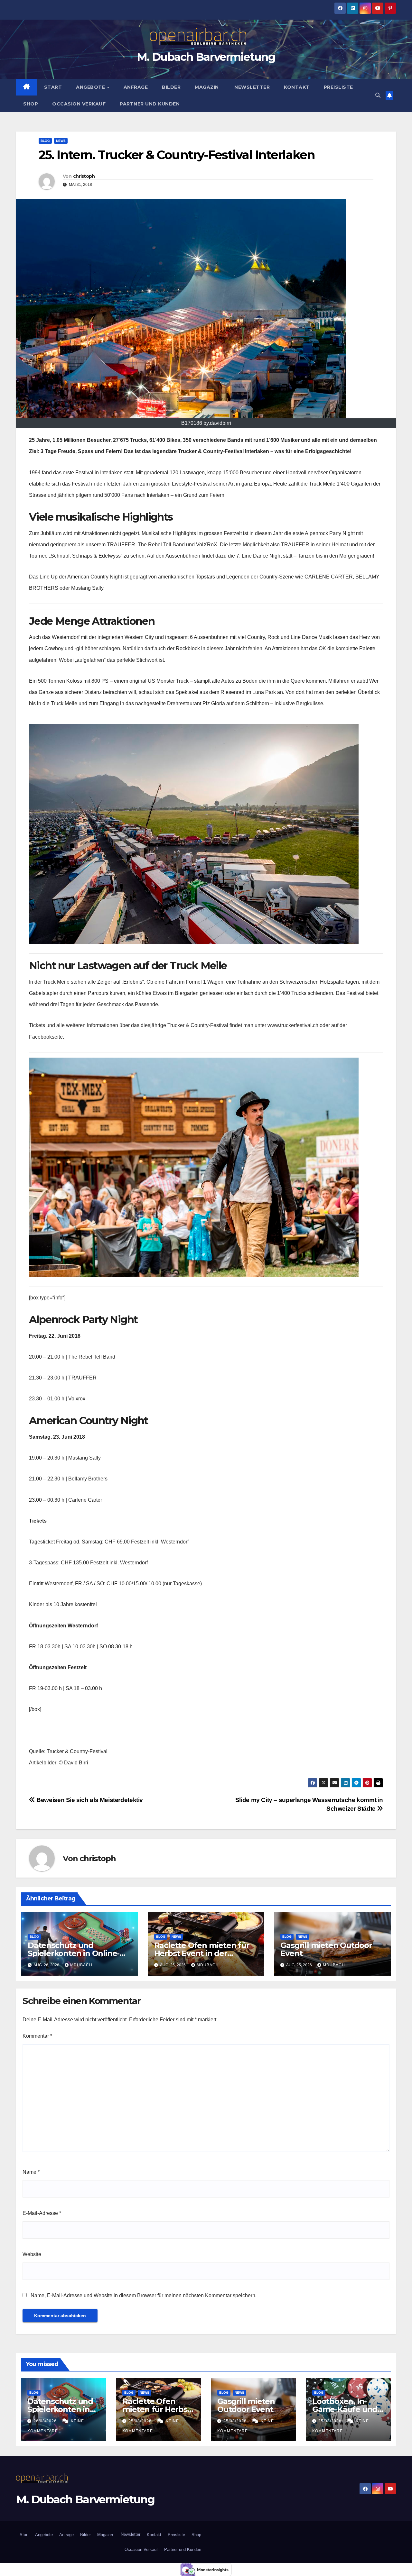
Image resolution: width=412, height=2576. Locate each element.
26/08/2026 (46, 2421)
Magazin (207, 87)
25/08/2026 (141, 2421)
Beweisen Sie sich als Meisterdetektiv (89, 1800)
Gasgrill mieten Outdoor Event (326, 1949)
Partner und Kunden (150, 104)
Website (32, 2254)
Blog (45, 141)
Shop (31, 104)
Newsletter (252, 87)
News (61, 141)
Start (53, 87)
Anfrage (136, 87)
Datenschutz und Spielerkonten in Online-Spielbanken (74, 1953)
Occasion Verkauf (79, 104)
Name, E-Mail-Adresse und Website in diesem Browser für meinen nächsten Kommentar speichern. (144, 2295)
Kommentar (37, 2036)
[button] (378, 95)
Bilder (171, 87)
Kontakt (297, 87)
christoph (84, 176)
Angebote (91, 87)
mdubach (81, 1965)
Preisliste (338, 87)
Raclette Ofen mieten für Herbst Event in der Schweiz (202, 1953)
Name (31, 2172)
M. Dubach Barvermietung (206, 57)
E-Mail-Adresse (42, 2213)
